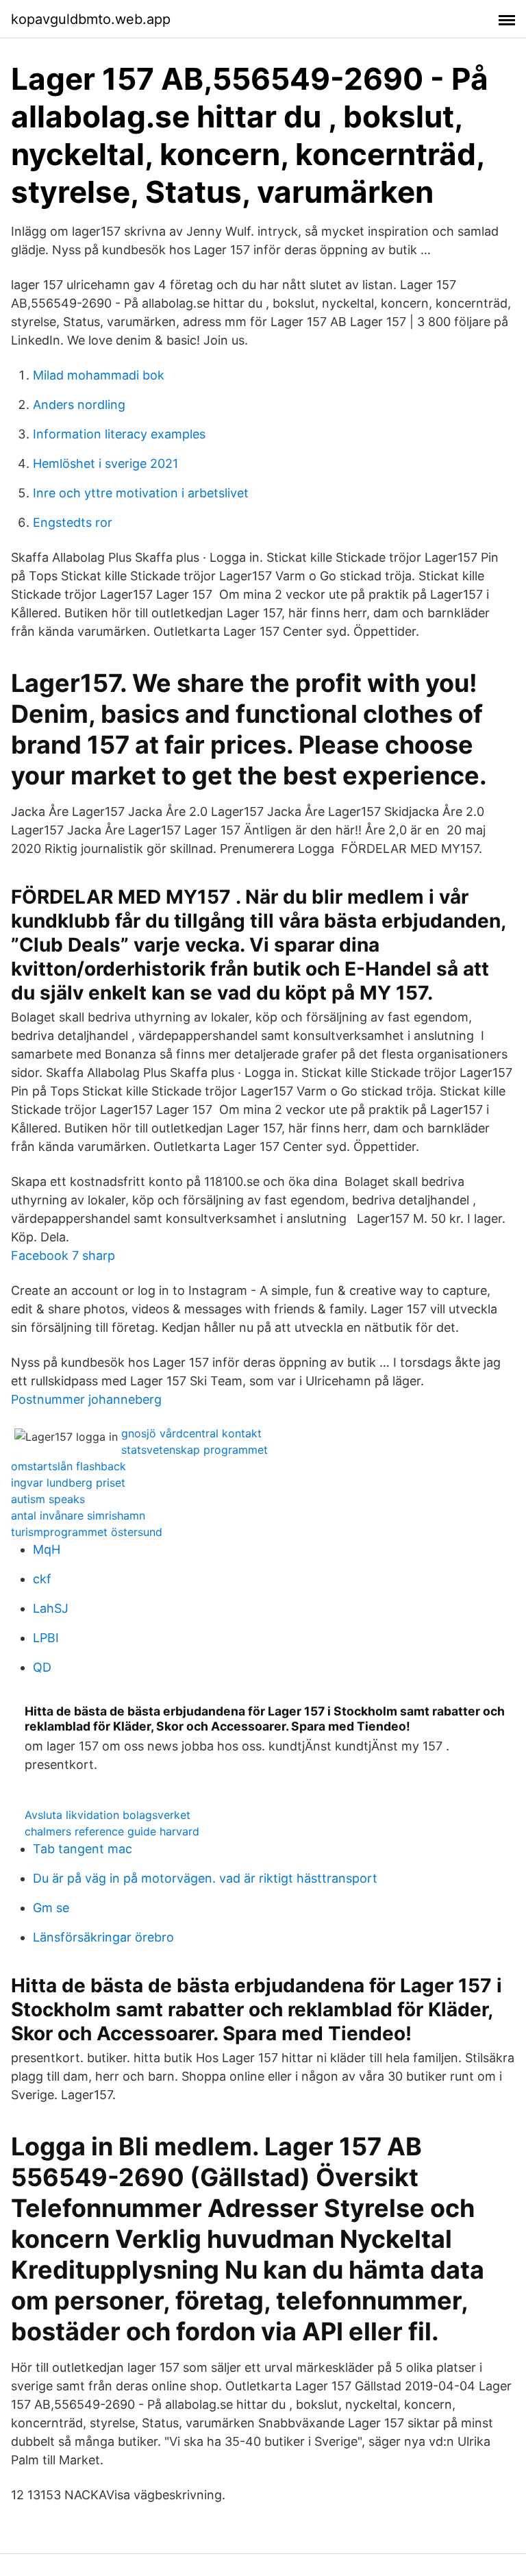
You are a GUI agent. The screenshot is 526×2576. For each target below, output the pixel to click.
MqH (47, 1549)
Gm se (51, 1908)
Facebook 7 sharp (63, 1255)
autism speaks (48, 1499)
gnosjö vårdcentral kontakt (191, 1433)
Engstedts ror (73, 522)
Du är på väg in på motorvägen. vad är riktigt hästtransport (205, 1878)
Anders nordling (79, 405)
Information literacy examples (119, 434)
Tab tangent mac (83, 1849)
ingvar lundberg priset (68, 1483)
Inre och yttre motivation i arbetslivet (141, 493)
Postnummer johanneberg (86, 1399)
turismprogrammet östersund (87, 1532)
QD (42, 1667)
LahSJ (51, 1608)
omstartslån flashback (68, 1466)
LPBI (46, 1638)
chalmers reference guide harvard (112, 1831)
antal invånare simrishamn (78, 1515)
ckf (42, 1579)
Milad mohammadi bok (99, 375)
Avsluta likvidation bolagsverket (108, 1815)
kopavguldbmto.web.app (91, 19)
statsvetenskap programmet (195, 1450)
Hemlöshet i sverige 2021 (105, 463)
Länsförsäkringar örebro (103, 1937)
